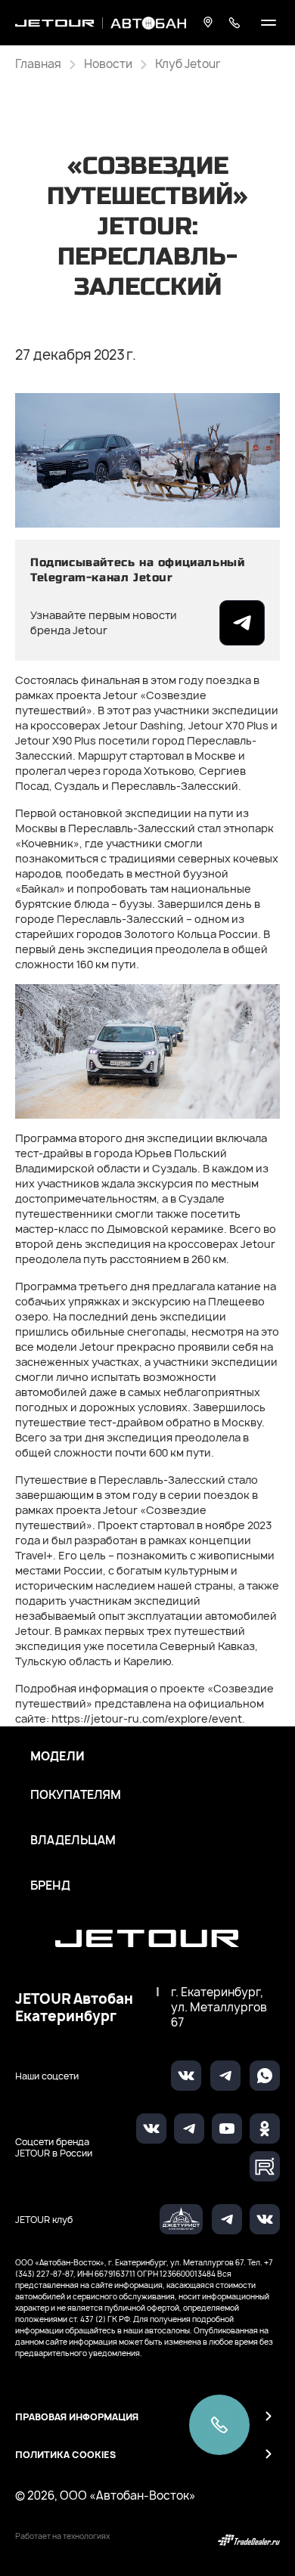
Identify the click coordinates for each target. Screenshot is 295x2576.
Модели (57, 1757)
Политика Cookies (65, 2455)
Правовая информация (77, 2417)
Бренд (50, 1886)
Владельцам (73, 1841)
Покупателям (76, 1795)
